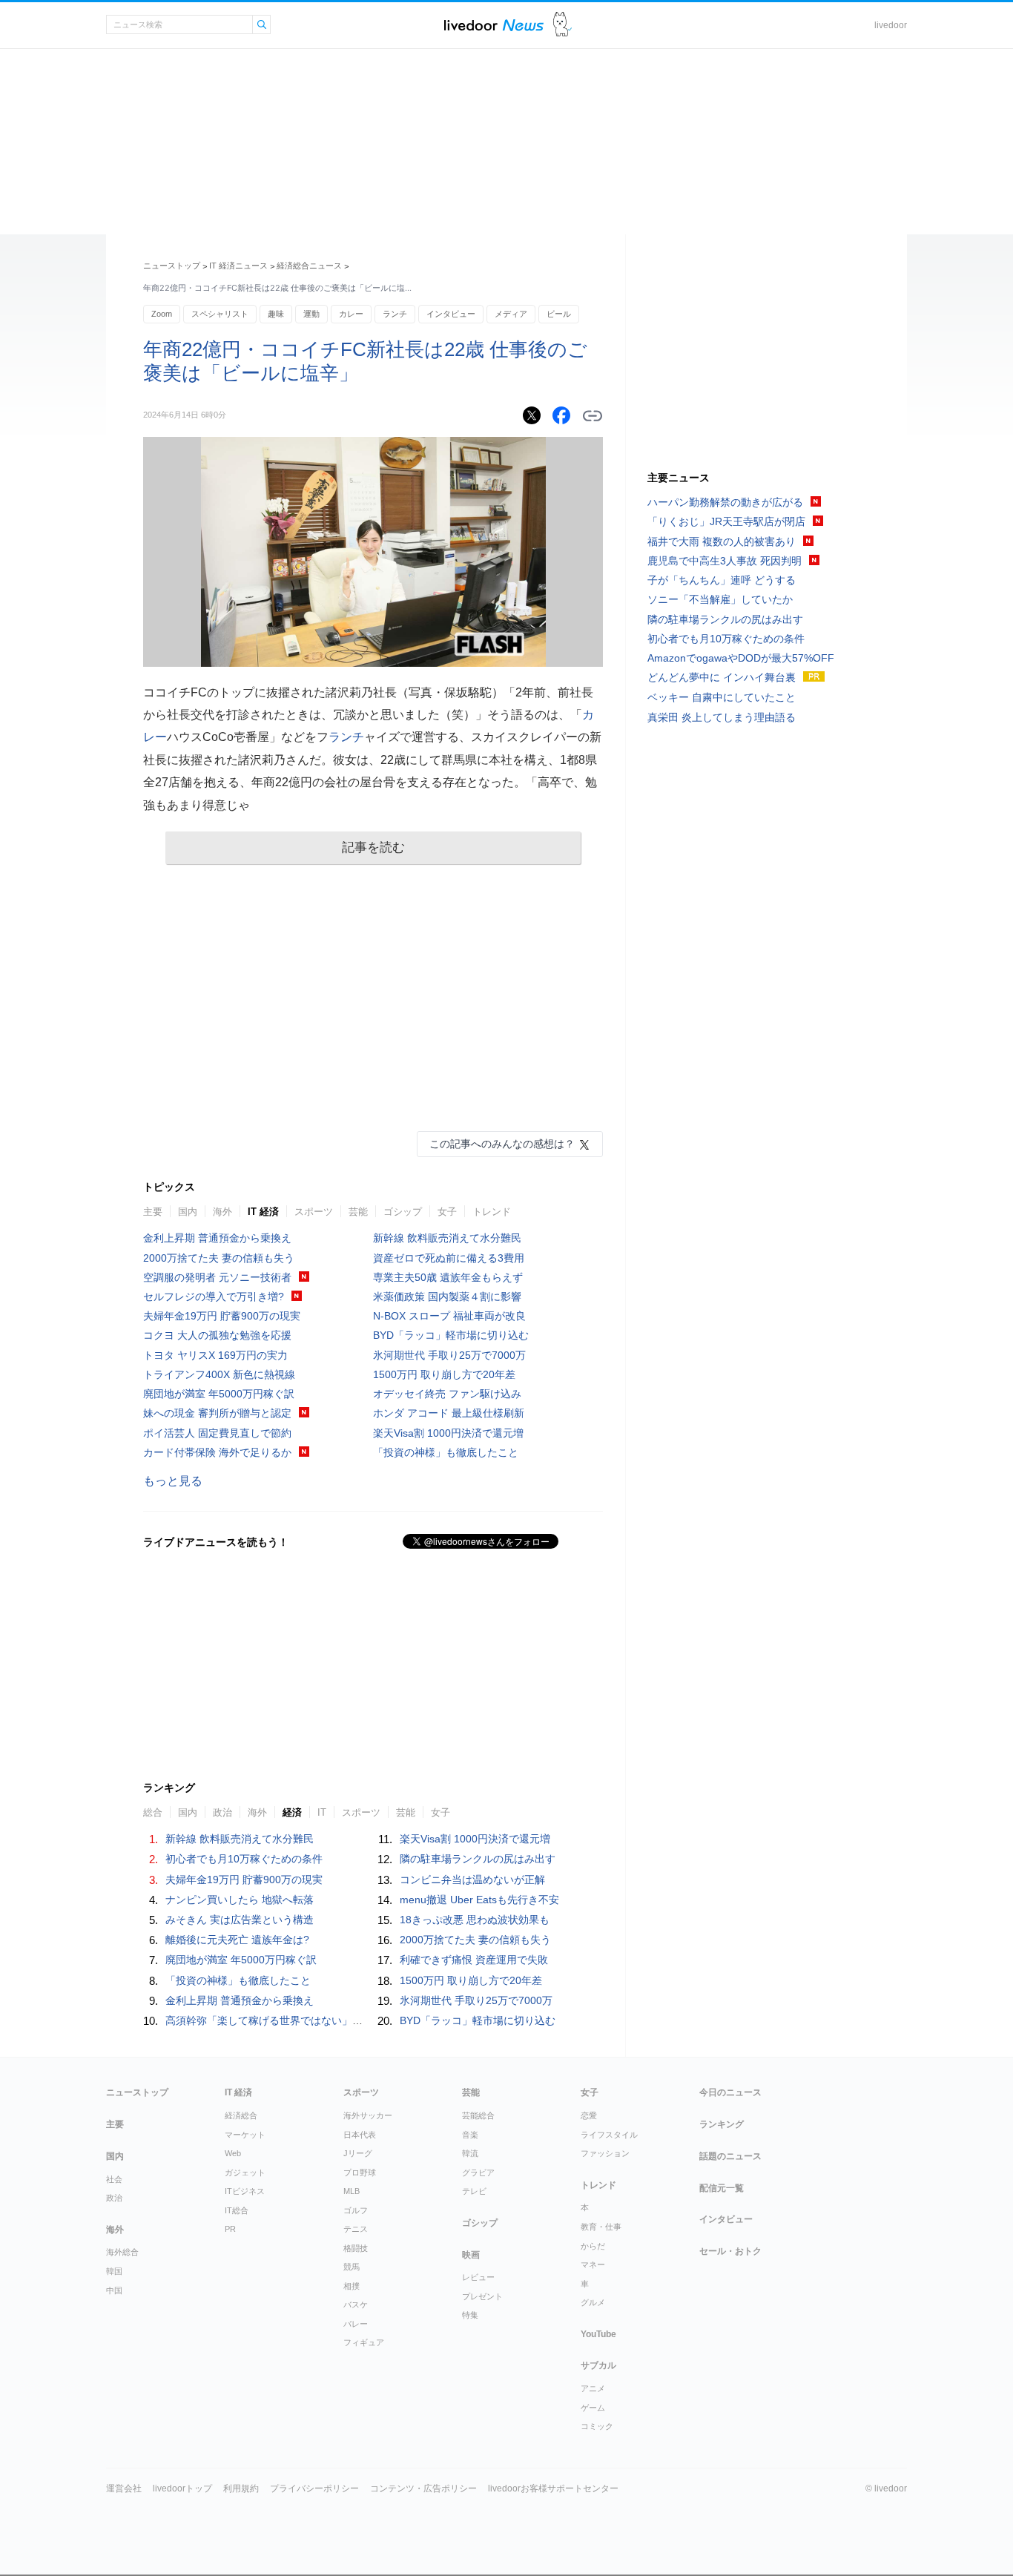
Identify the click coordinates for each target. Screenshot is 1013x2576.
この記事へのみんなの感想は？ (502, 1144)
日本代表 (360, 2135)
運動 (311, 314)
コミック (597, 2426)
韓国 (114, 2271)
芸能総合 (478, 2115)
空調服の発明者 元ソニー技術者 (217, 1277)
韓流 (470, 2153)
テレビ (474, 2191)
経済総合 (241, 2115)
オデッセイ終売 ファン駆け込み (447, 1394)
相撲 (352, 2286)
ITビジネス (245, 2191)
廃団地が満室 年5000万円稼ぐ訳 (219, 1394)
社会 (114, 2179)
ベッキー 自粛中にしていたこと (722, 697)
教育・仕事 (601, 2227)
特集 (470, 2315)
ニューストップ (172, 266)
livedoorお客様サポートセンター (553, 2488)
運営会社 (124, 2488)
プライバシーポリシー (314, 2488)
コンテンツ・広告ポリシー (423, 2488)
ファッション (605, 2153)
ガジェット (245, 2173)
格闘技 (356, 2248)
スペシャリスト (220, 314)
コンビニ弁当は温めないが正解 (472, 1880)
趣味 (276, 314)
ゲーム (593, 2408)
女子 (447, 1212)
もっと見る (173, 1481)
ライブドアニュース (494, 25)
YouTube (598, 2334)
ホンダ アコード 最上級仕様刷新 (449, 1413)
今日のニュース (730, 2092)
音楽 (470, 2135)
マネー (593, 2264)
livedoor (891, 25)
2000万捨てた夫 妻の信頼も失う (219, 1258)
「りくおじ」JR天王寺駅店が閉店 (726, 521)
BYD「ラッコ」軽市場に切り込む (451, 1335)
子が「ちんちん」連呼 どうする (722, 580)
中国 (114, 2290)
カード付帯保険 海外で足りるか (217, 1452)
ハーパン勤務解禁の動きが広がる (725, 502)
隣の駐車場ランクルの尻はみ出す (478, 1859)
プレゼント (482, 2296)
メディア (511, 314)
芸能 (358, 1212)
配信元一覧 (722, 2188)
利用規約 (241, 2488)
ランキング (722, 2124)
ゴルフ (356, 2210)
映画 (471, 2255)
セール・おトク (730, 2251)
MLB (352, 2191)
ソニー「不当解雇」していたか (720, 599)
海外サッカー (368, 2115)
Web (233, 2153)
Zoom (162, 314)
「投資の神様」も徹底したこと (446, 1452)
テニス (356, 2229)
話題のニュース (730, 2156)
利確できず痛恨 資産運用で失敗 (474, 1960)
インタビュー (451, 314)
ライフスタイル (609, 2135)
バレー (356, 2324)
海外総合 (122, 2252)
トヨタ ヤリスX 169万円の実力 (215, 1355)
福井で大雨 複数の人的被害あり (722, 541)
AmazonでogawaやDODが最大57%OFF (741, 658)
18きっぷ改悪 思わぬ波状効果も (475, 1920)
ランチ (395, 314)
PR (230, 2229)
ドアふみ (562, 25)
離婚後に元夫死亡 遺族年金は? (237, 1940)
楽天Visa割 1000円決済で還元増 (448, 1433)
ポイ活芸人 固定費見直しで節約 (217, 1433)
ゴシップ (403, 1212)
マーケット (245, 2135)
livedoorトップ (182, 2488)
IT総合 (237, 2210)
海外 (222, 1212)
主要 (153, 1212)
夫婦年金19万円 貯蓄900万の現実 (222, 1316)
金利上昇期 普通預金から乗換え (217, 1238)
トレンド (492, 1212)
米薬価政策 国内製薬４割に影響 (447, 1297)
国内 (188, 1212)
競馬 (352, 2267)
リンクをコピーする (593, 416)
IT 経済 (263, 1212)
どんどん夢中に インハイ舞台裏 (722, 677)
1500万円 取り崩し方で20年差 (444, 1374)
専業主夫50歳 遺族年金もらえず (448, 1277)
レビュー (478, 2277)
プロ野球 (360, 2173)
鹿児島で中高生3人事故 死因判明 (725, 561)
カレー (351, 314)
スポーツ (314, 1212)
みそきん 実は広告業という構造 (240, 1920)
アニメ (593, 2388)
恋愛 (589, 2115)
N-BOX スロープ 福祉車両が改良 (449, 1316)
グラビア (478, 2173)
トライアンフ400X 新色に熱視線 (219, 1374)
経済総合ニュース (309, 266)
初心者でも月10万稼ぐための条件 (244, 1859)
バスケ (356, 2305)
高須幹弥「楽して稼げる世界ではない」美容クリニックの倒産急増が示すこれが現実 (363, 2020)
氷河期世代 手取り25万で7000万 (449, 1355)
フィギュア (364, 2342)
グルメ (593, 2302)
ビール (559, 314)
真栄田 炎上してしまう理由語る (722, 717)
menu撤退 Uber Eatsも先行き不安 (479, 1900)
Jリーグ (358, 2153)
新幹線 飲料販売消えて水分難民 (447, 1238)
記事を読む (373, 847)
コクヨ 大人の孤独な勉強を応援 (217, 1335)
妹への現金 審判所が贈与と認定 (217, 1413)
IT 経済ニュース (238, 266)
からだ (593, 2246)
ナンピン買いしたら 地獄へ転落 (240, 1900)
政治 (114, 2198)
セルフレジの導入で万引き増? (214, 1297)
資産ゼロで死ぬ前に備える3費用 (449, 1258)
